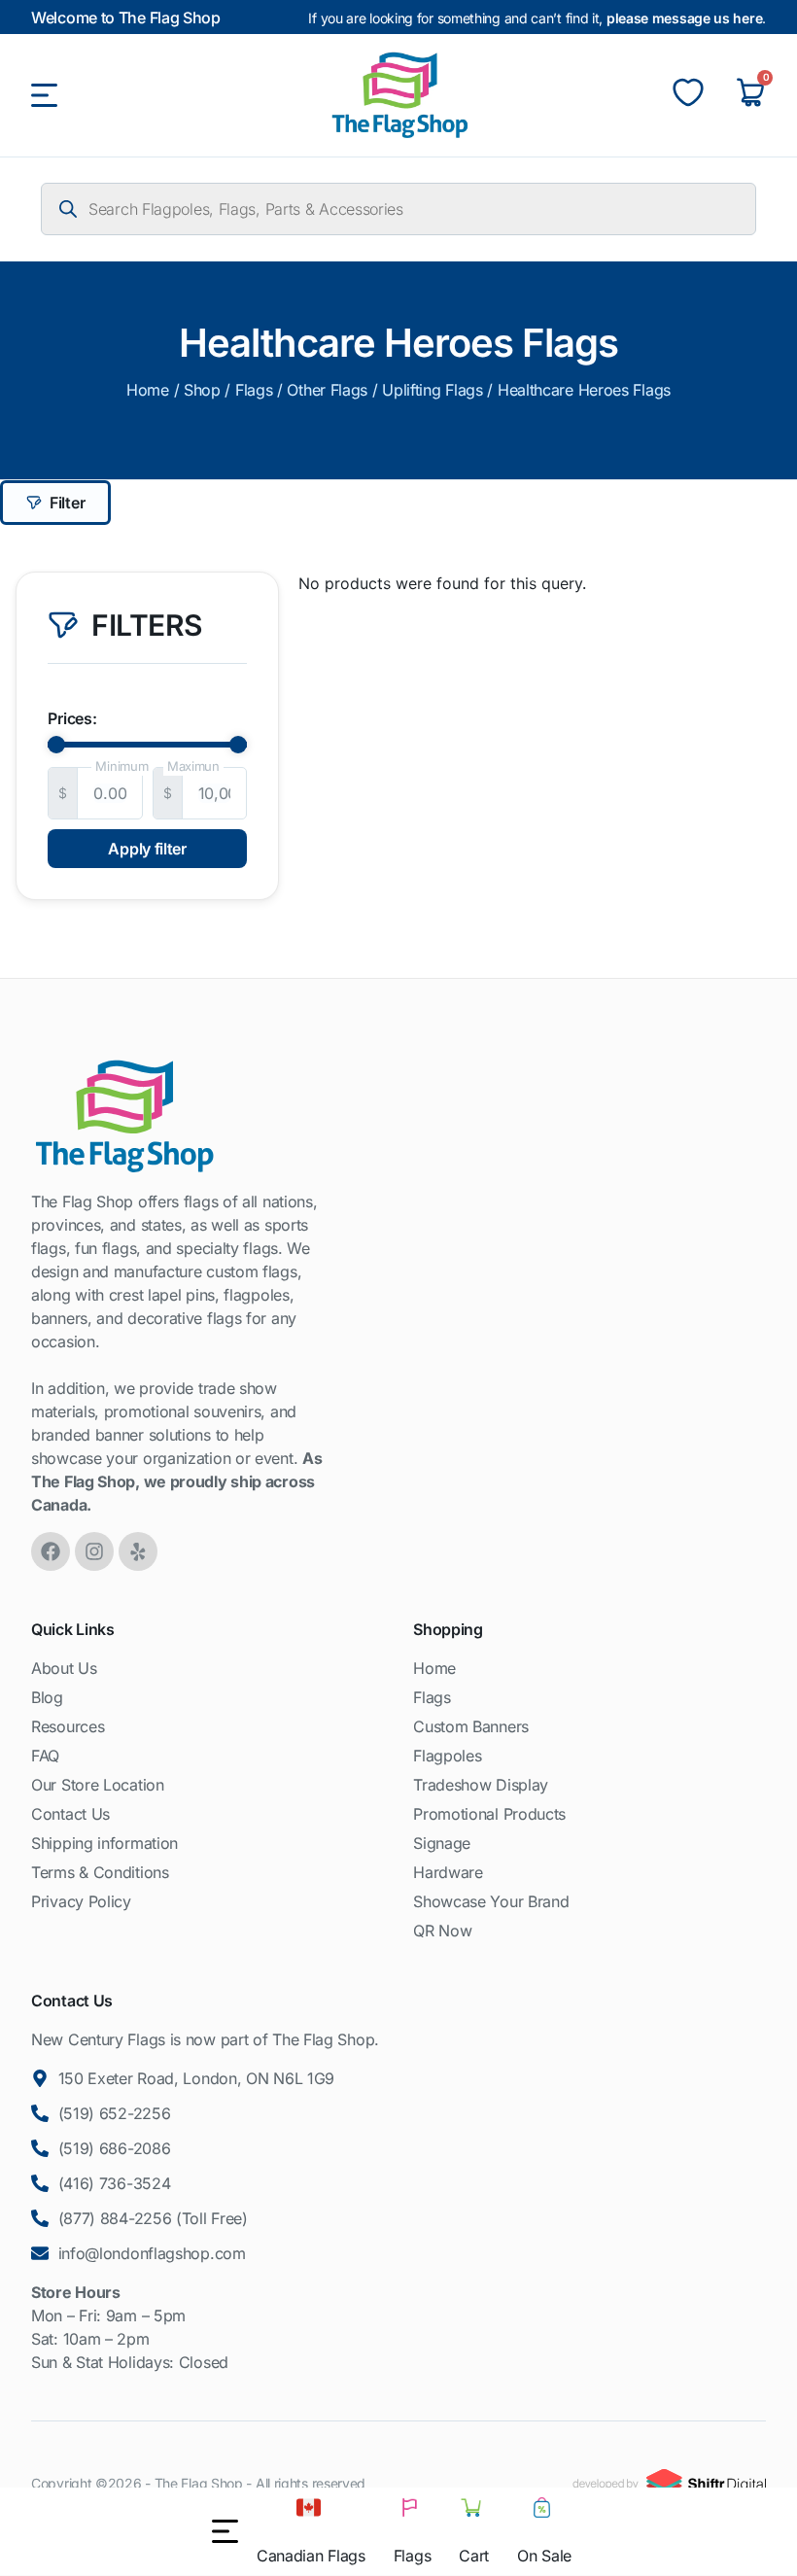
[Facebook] (51, 1551)
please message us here (684, 18)
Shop (202, 390)
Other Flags (327, 390)
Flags (254, 390)
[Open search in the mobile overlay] (398, 209)
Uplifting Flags (433, 390)
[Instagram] (94, 1551)
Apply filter (147, 849)
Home (148, 390)
